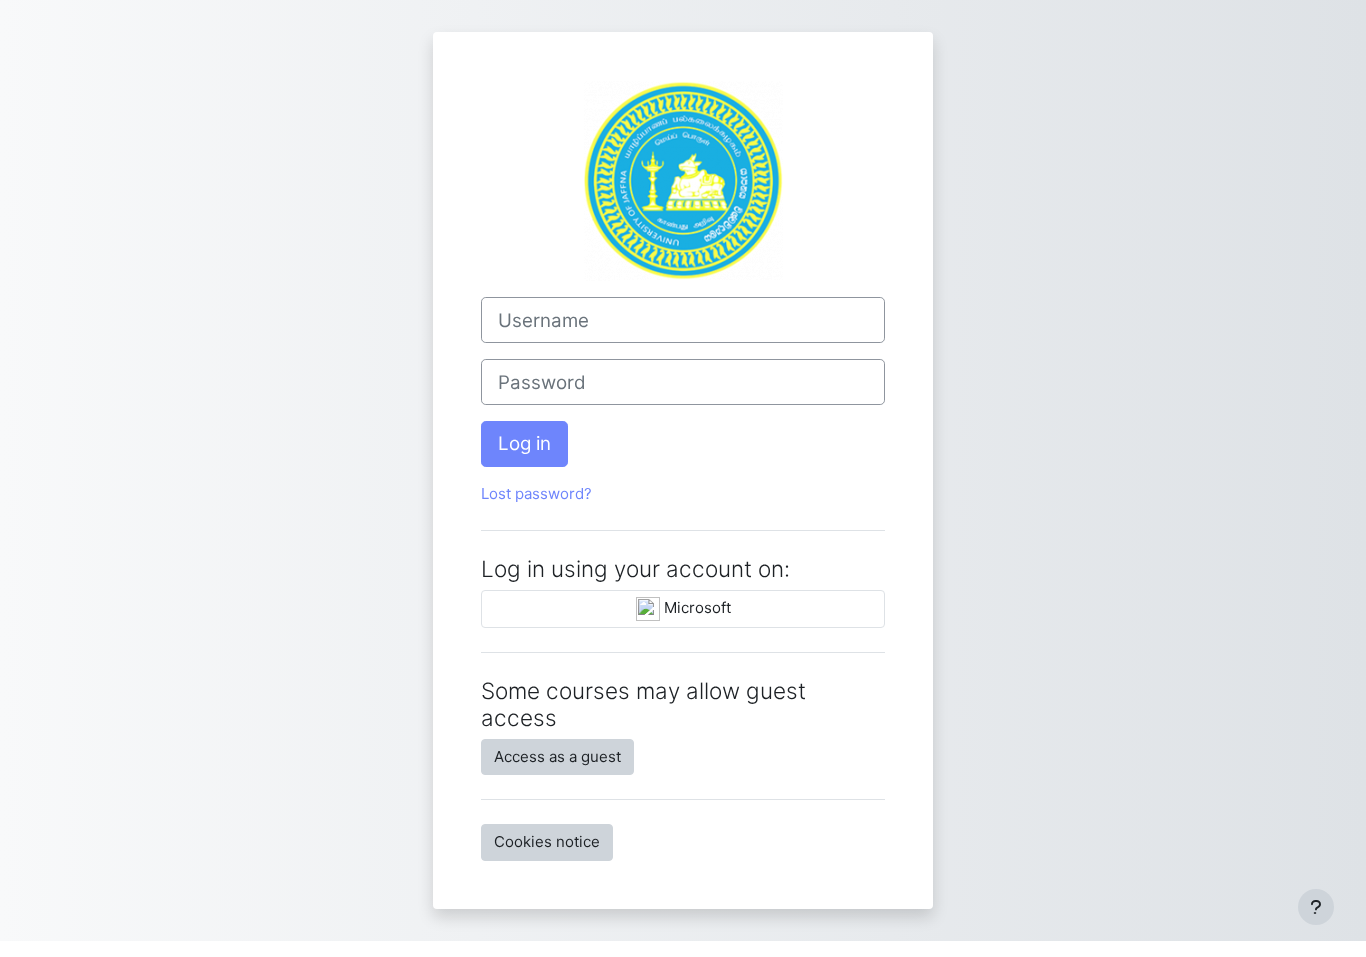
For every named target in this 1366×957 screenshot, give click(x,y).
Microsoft (695, 607)
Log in (524, 443)
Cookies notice (547, 841)
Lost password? (536, 493)
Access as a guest (557, 756)
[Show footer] (1316, 907)
